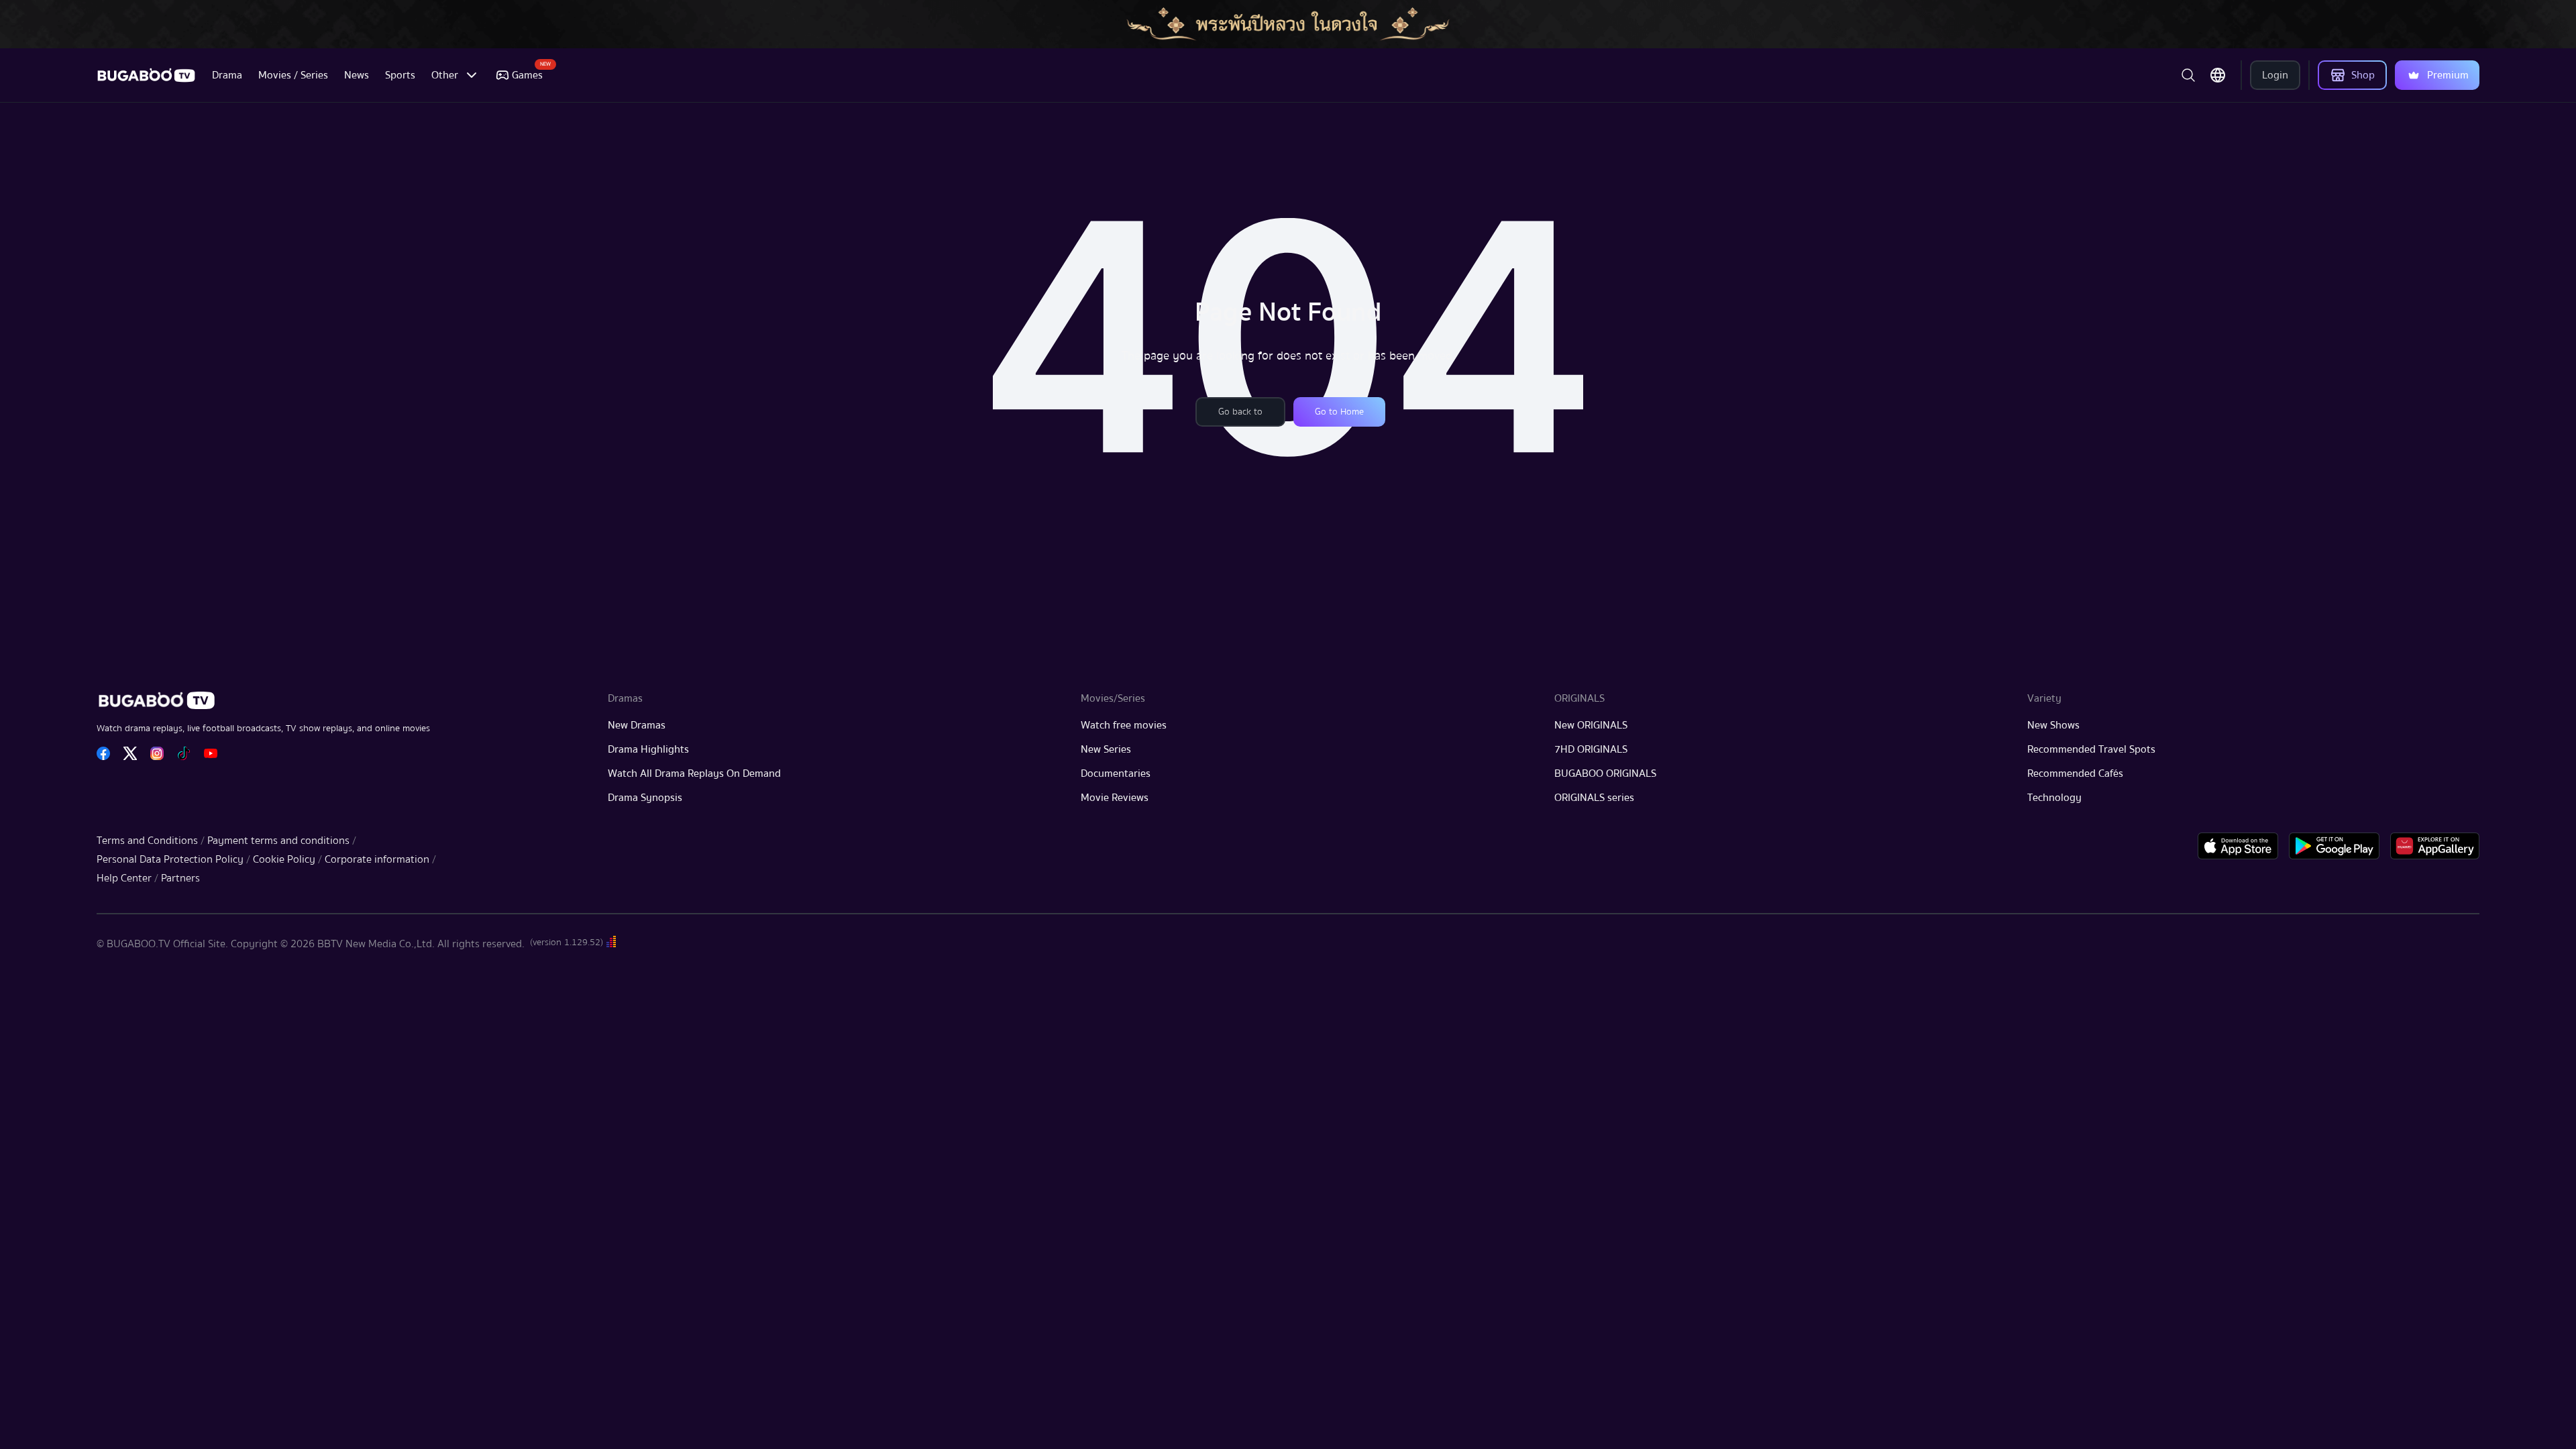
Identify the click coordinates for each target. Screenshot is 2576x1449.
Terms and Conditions (147, 841)
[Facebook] (103, 753)
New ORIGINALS (1591, 725)
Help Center (124, 878)
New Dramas (637, 725)
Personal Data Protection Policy (170, 859)
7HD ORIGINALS (1591, 749)
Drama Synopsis (645, 798)
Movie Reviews (1115, 798)
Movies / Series (293, 75)
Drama (227, 75)
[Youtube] (211, 753)
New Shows (2053, 725)
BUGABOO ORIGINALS (1605, 773)
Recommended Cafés (2075, 773)
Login (2275, 75)
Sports (400, 75)
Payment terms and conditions (278, 841)
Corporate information (377, 859)
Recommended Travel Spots (2091, 749)
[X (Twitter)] (130, 753)
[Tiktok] (184, 753)
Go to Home (1339, 412)
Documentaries (1116, 773)
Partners (180, 878)
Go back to (1240, 412)
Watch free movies (1124, 725)
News (357, 75)
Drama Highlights (648, 749)
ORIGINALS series (1594, 798)
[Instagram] (157, 753)
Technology (2054, 798)
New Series (1106, 749)
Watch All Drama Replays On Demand (694, 773)
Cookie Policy (284, 859)
